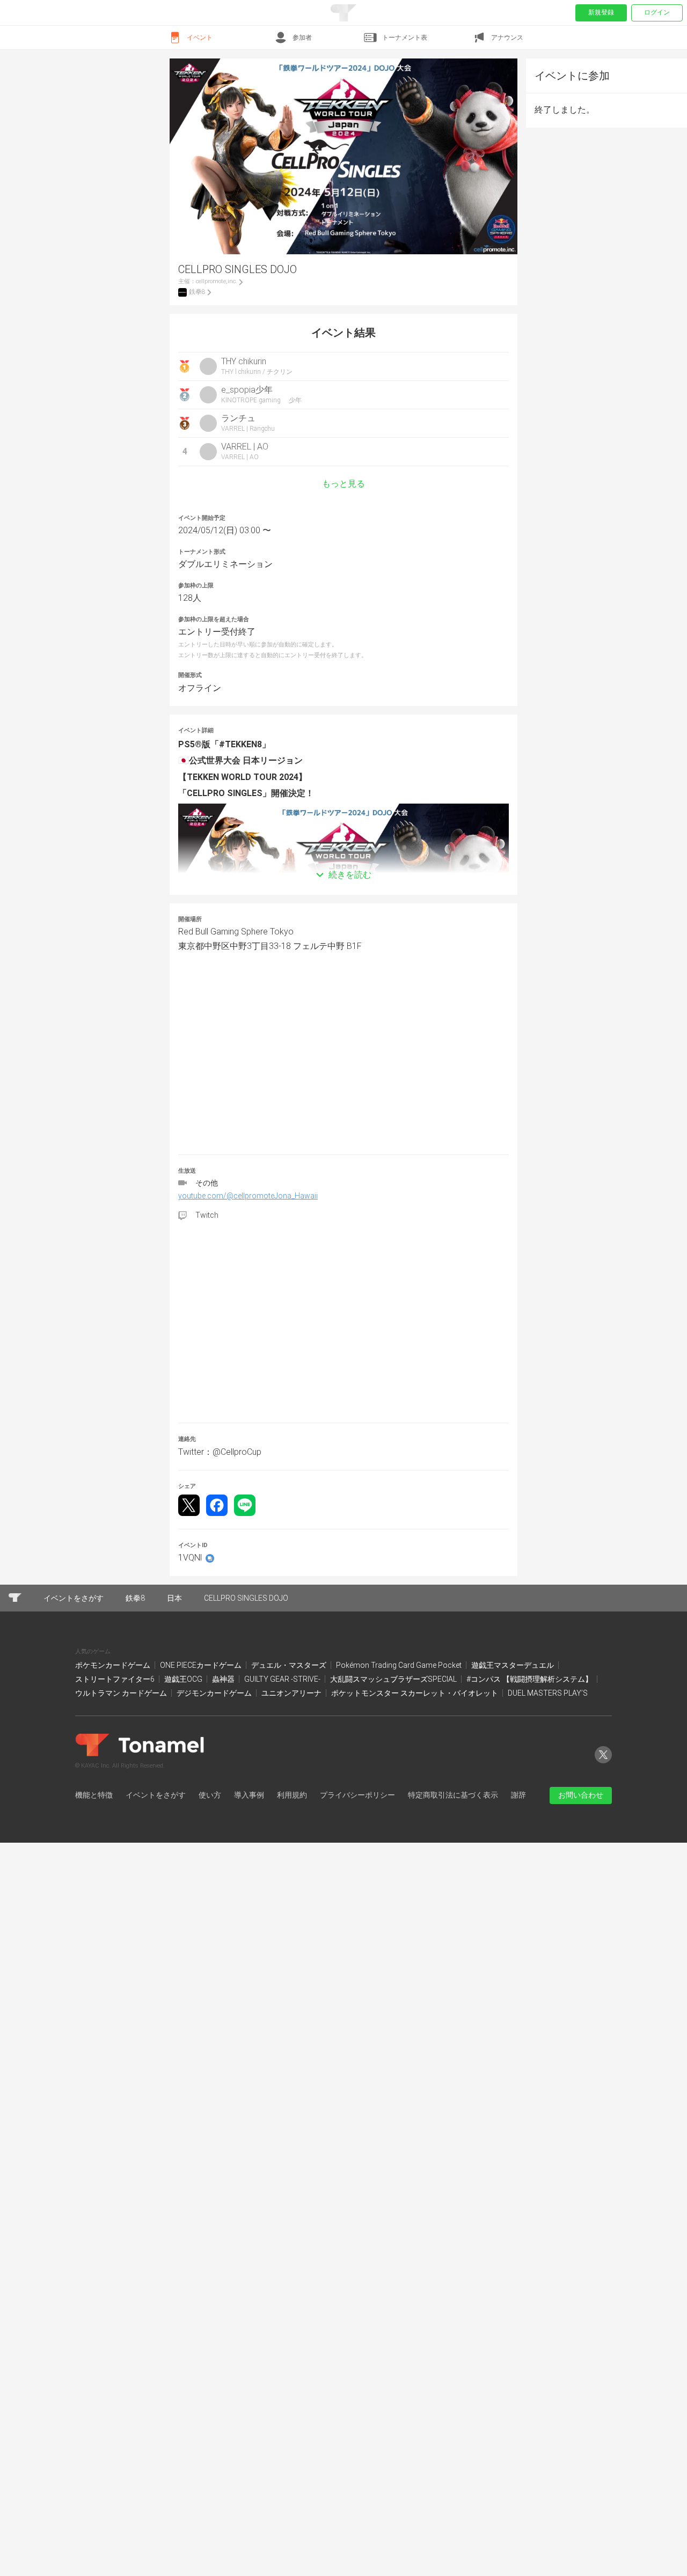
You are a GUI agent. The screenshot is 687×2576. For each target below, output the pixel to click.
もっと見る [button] (343, 484)
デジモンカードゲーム (215, 1693)
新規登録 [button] (601, 12)
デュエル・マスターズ (290, 1665)
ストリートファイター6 (116, 1679)
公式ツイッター (603, 1763)
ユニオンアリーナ (292, 1693)
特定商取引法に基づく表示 (453, 1795)
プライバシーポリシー (357, 1795)
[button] (343, 859)
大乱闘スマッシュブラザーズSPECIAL (394, 1679)
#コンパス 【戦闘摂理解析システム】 (530, 1679)
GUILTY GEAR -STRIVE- (283, 1679)
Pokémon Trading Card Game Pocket (400, 1665)
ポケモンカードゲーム (114, 1665)
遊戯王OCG (184, 1679)
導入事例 (249, 1795)
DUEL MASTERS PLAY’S (548, 1693)
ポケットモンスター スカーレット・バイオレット (415, 1693)
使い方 (210, 1795)
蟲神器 (224, 1679)
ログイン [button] (657, 12)
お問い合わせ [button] (581, 1795)
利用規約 (292, 1795)
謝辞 (518, 1795)
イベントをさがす (156, 1795)
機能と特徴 (94, 1795)
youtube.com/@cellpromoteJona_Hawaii (248, 1196)
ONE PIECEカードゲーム (202, 1665)
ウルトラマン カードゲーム (122, 1693)
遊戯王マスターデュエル (513, 1665)
